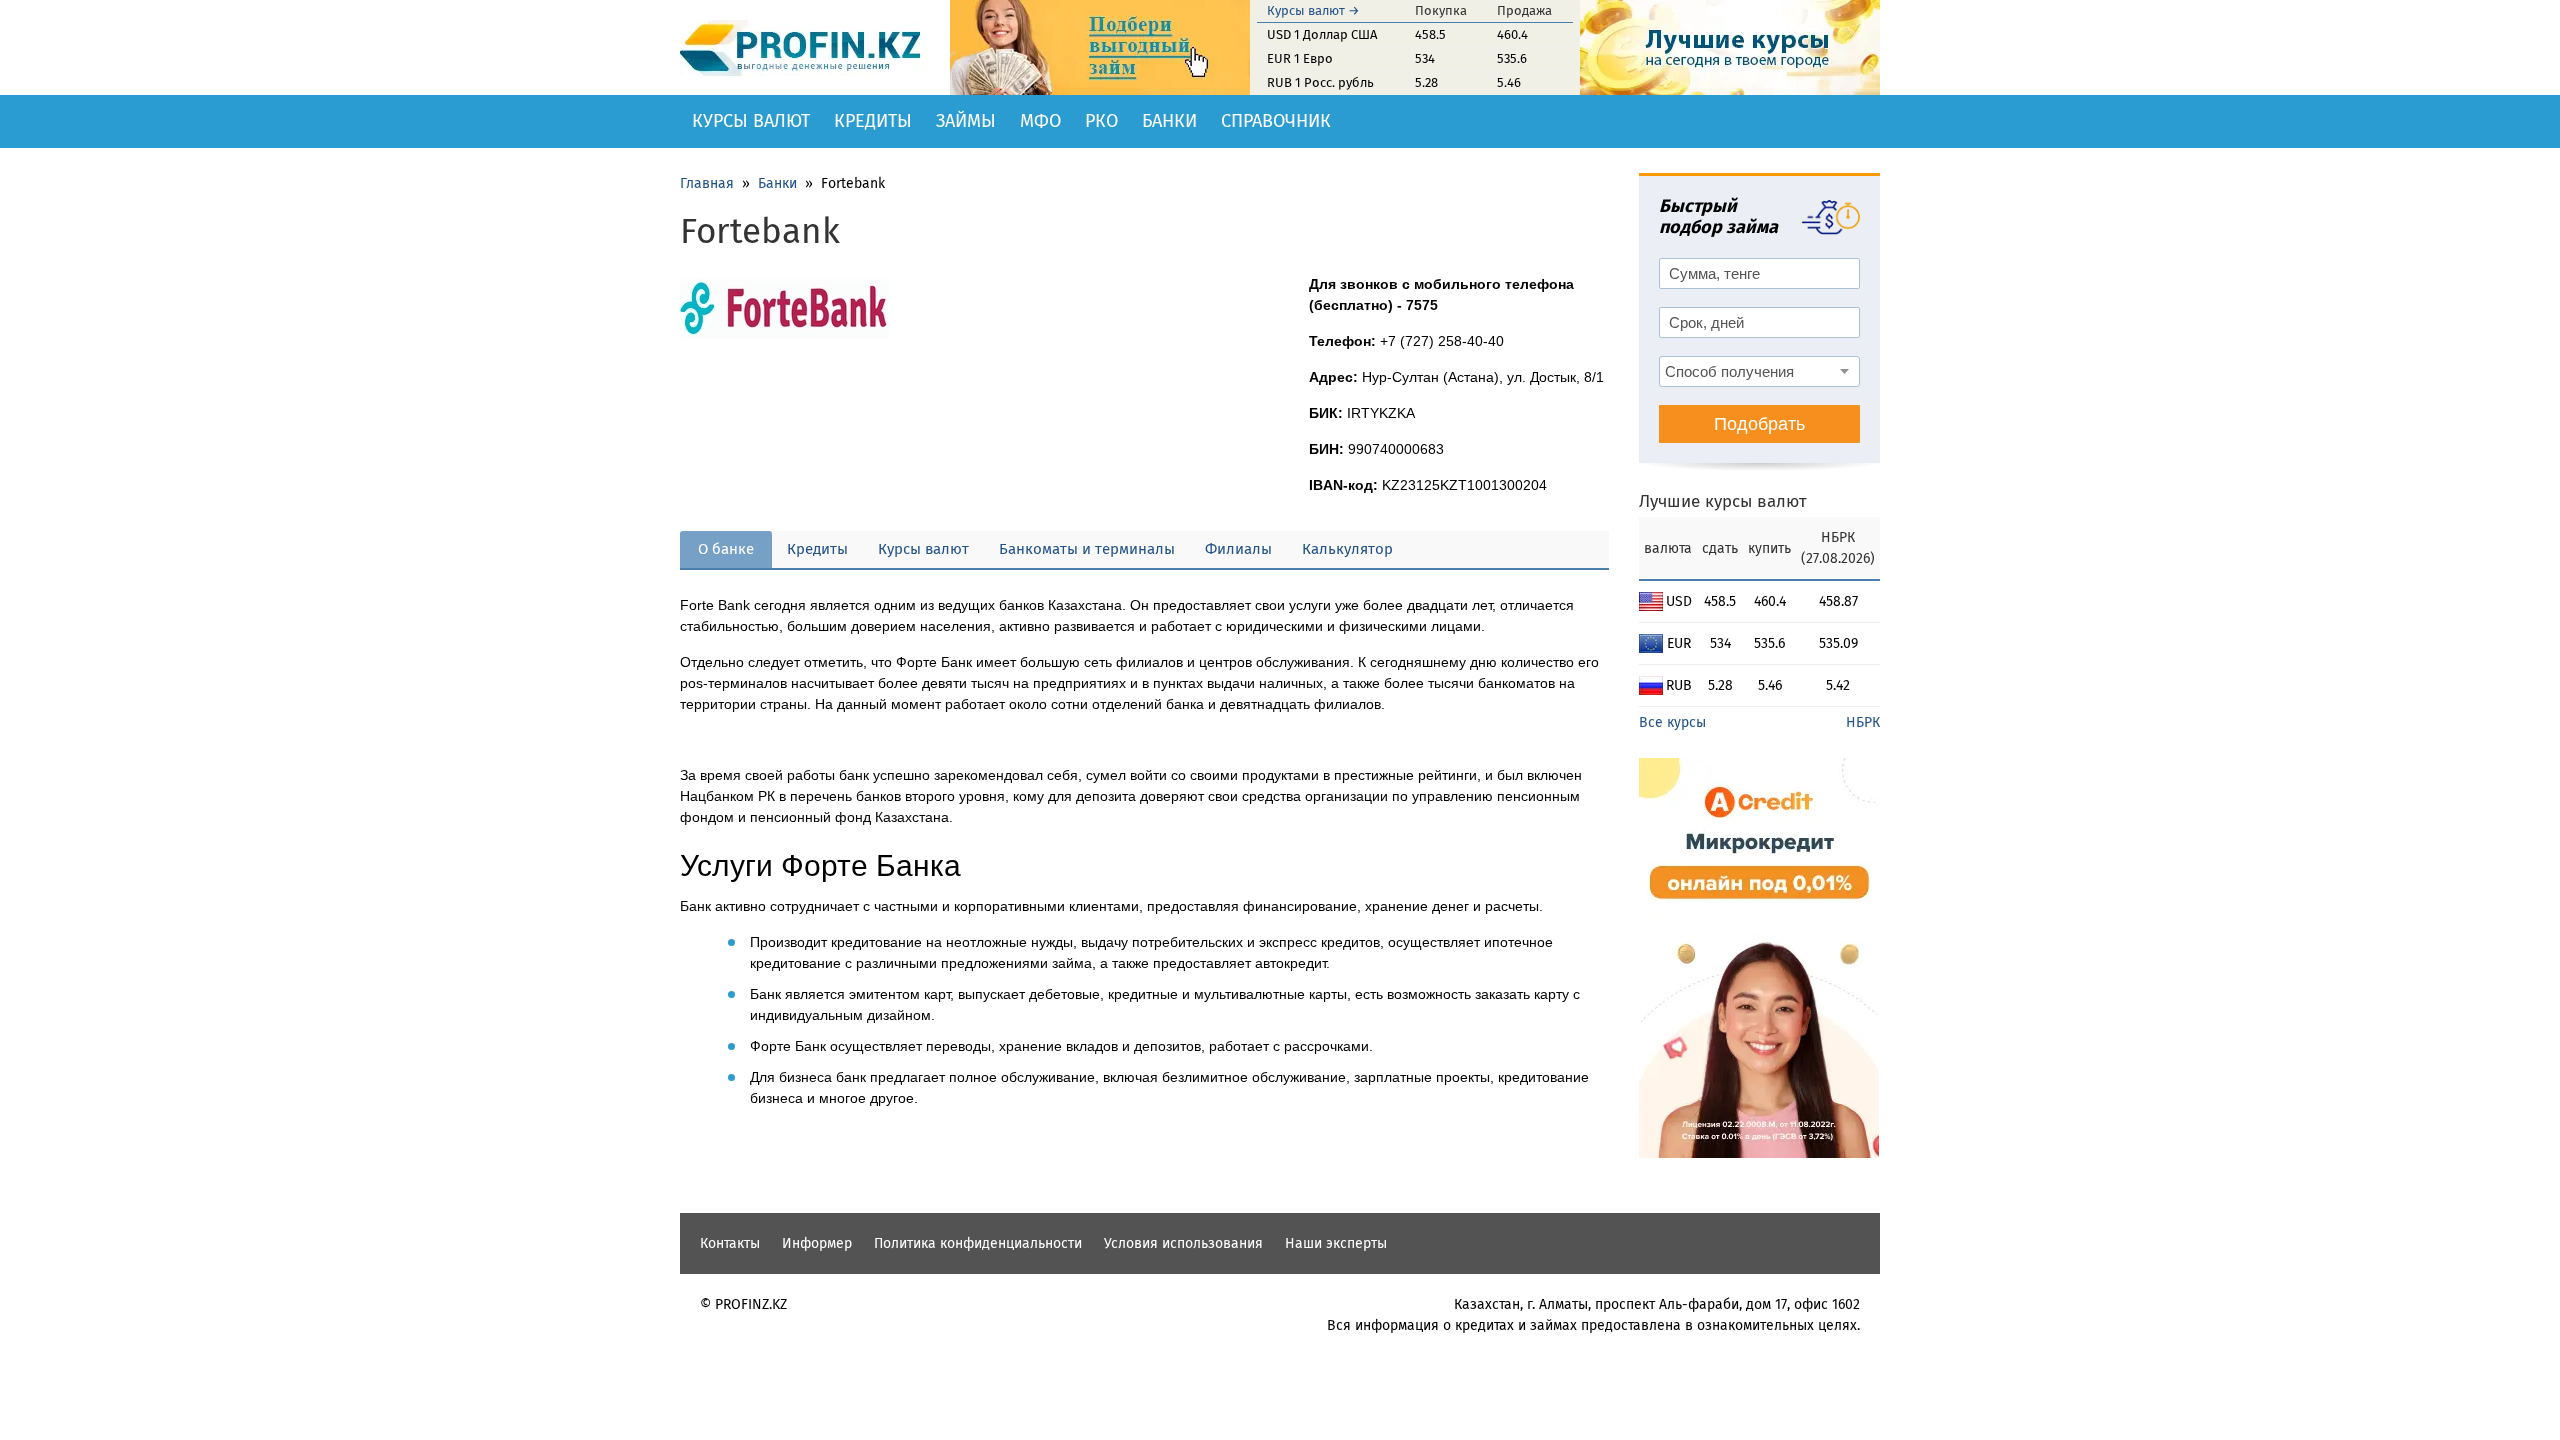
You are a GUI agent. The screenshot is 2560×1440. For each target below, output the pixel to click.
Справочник (1276, 121)
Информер (817, 1243)
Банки (1169, 121)
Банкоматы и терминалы (1087, 549)
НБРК (1863, 722)
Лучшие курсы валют (1723, 501)
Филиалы (1238, 549)
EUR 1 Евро (1300, 58)
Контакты (730, 1243)
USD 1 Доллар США (1322, 34)
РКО (1101, 121)
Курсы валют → (1313, 10)
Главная (707, 183)
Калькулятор (1347, 549)
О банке (726, 549)
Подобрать (1759, 424)
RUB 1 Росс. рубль (1320, 82)
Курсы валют (751, 121)
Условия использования (1183, 1243)
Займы (966, 121)
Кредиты (873, 121)
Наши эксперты (1336, 1243)
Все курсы (1672, 722)
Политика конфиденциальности (978, 1243)
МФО (1040, 121)
